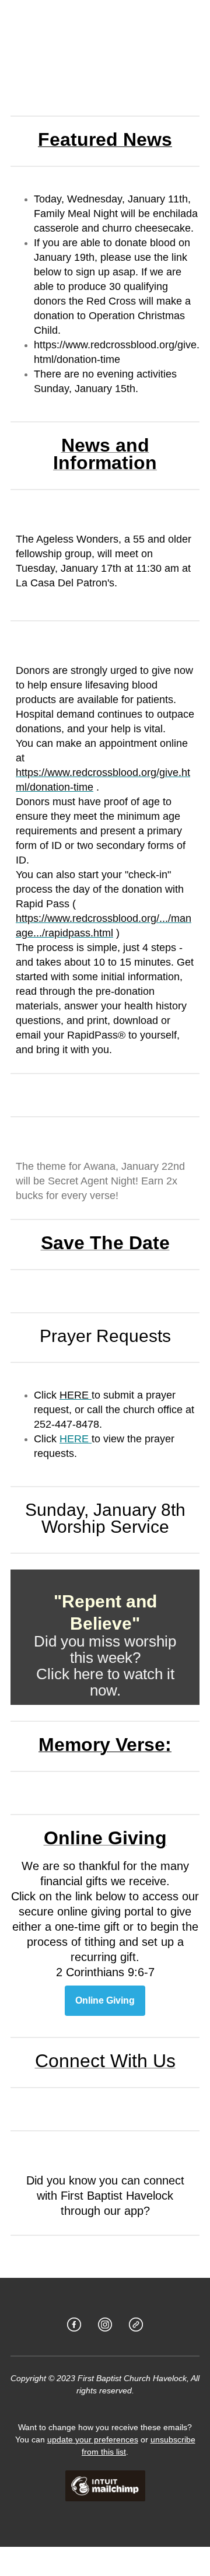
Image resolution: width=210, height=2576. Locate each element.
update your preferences (93, 2439)
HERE (76, 1439)
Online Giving (105, 2001)
